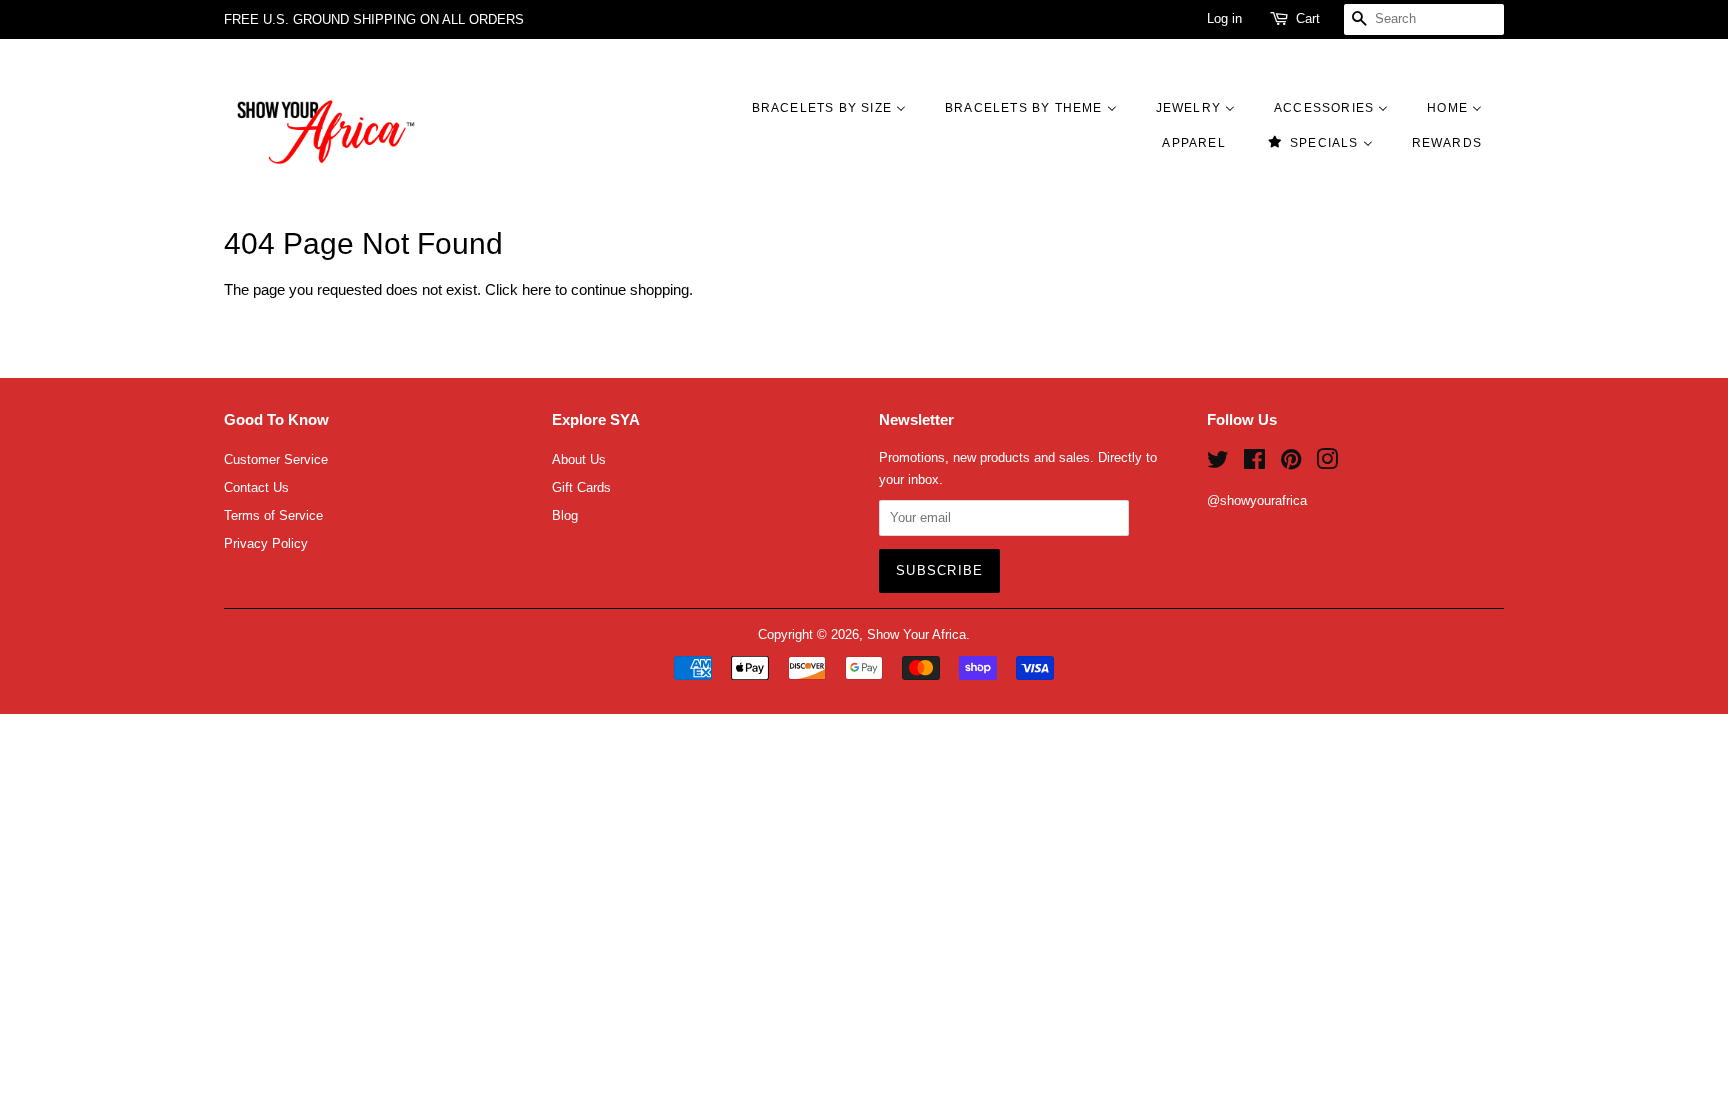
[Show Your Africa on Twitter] (1218, 463)
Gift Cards (581, 487)
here (536, 289)
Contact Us (256, 487)
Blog (565, 515)
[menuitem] (839, 107)
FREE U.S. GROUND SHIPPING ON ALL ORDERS (374, 19)
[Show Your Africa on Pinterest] (1291, 463)
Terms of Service (273, 515)
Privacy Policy (266, 543)
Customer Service (276, 459)
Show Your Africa (916, 634)
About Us (579, 459)
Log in (1224, 18)
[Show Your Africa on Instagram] (1327, 463)
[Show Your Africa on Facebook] (1254, 463)
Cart (1308, 18)
